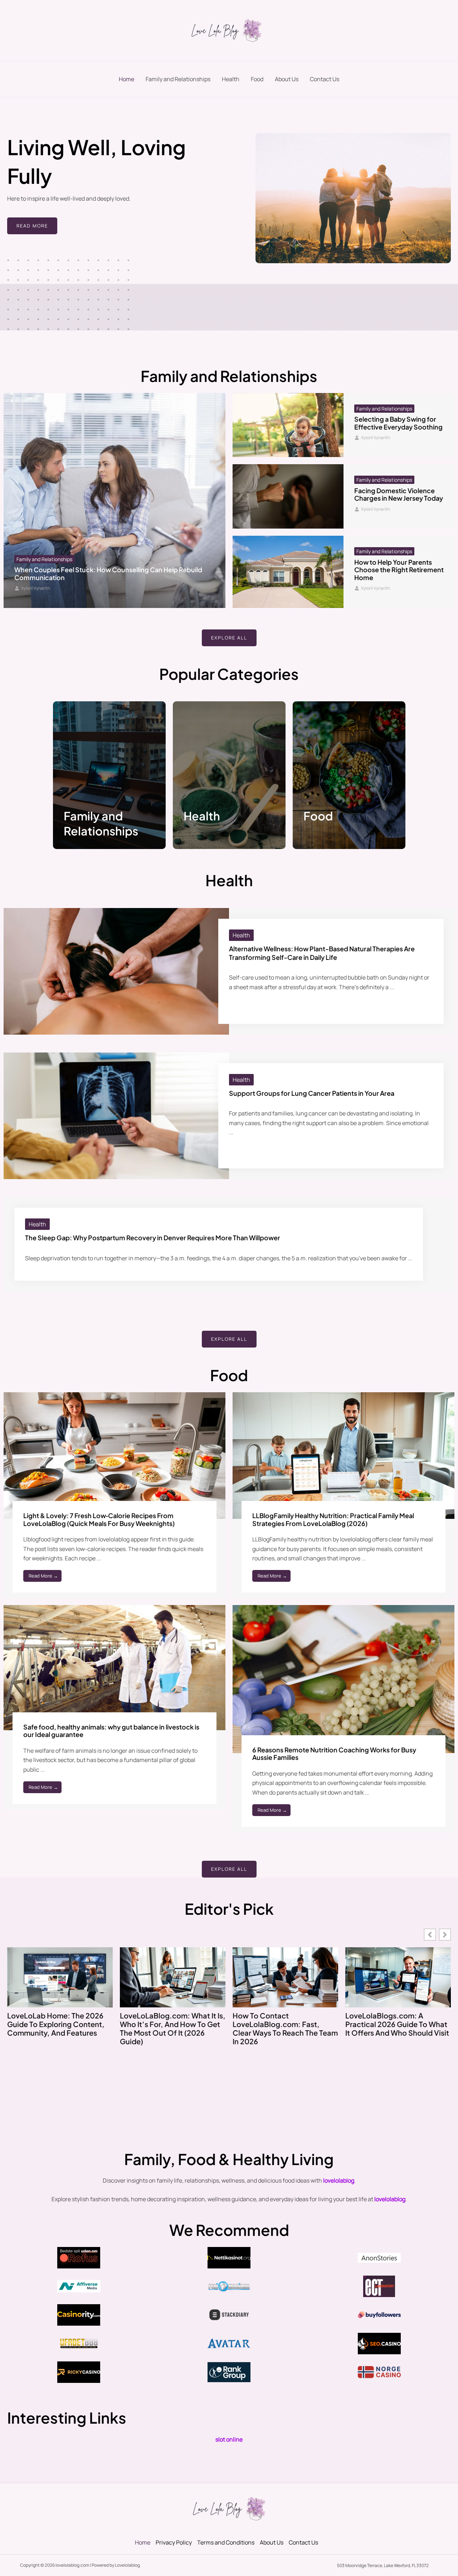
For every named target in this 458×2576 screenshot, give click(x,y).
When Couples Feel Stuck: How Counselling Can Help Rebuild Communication (108, 573)
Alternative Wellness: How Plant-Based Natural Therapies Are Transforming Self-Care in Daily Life (322, 953)
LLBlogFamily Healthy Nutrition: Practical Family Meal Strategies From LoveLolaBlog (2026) (333, 1519)
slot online (229, 2439)
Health (231, 79)
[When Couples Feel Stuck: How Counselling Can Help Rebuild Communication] (114, 501)
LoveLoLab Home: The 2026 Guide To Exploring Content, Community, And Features (56, 2024)
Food (257, 79)
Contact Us (325, 79)
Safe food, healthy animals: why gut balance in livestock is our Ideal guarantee (111, 1731)
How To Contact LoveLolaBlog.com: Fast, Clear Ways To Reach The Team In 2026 (285, 2028)
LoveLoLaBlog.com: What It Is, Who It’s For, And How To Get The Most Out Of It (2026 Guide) (173, 2028)
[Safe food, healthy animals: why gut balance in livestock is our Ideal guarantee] (114, 1667)
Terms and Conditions (226, 2542)
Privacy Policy (174, 2542)
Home (126, 79)
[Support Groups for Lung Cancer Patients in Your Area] (116, 1115)
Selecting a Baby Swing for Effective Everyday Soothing (398, 423)
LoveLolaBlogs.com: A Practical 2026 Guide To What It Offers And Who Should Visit (397, 2024)
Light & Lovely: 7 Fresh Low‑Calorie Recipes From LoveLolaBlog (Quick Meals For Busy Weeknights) (99, 1519)
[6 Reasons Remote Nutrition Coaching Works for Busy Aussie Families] (343, 1678)
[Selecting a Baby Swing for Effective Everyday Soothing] (288, 425)
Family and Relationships (178, 79)
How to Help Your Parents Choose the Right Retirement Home (399, 570)
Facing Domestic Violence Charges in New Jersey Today (399, 494)
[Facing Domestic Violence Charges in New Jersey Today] (288, 496)
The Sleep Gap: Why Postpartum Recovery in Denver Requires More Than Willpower (153, 1238)
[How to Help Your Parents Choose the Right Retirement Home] (288, 572)
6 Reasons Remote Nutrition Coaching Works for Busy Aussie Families (334, 1754)
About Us (287, 79)
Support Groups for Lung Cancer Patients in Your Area (312, 1093)
